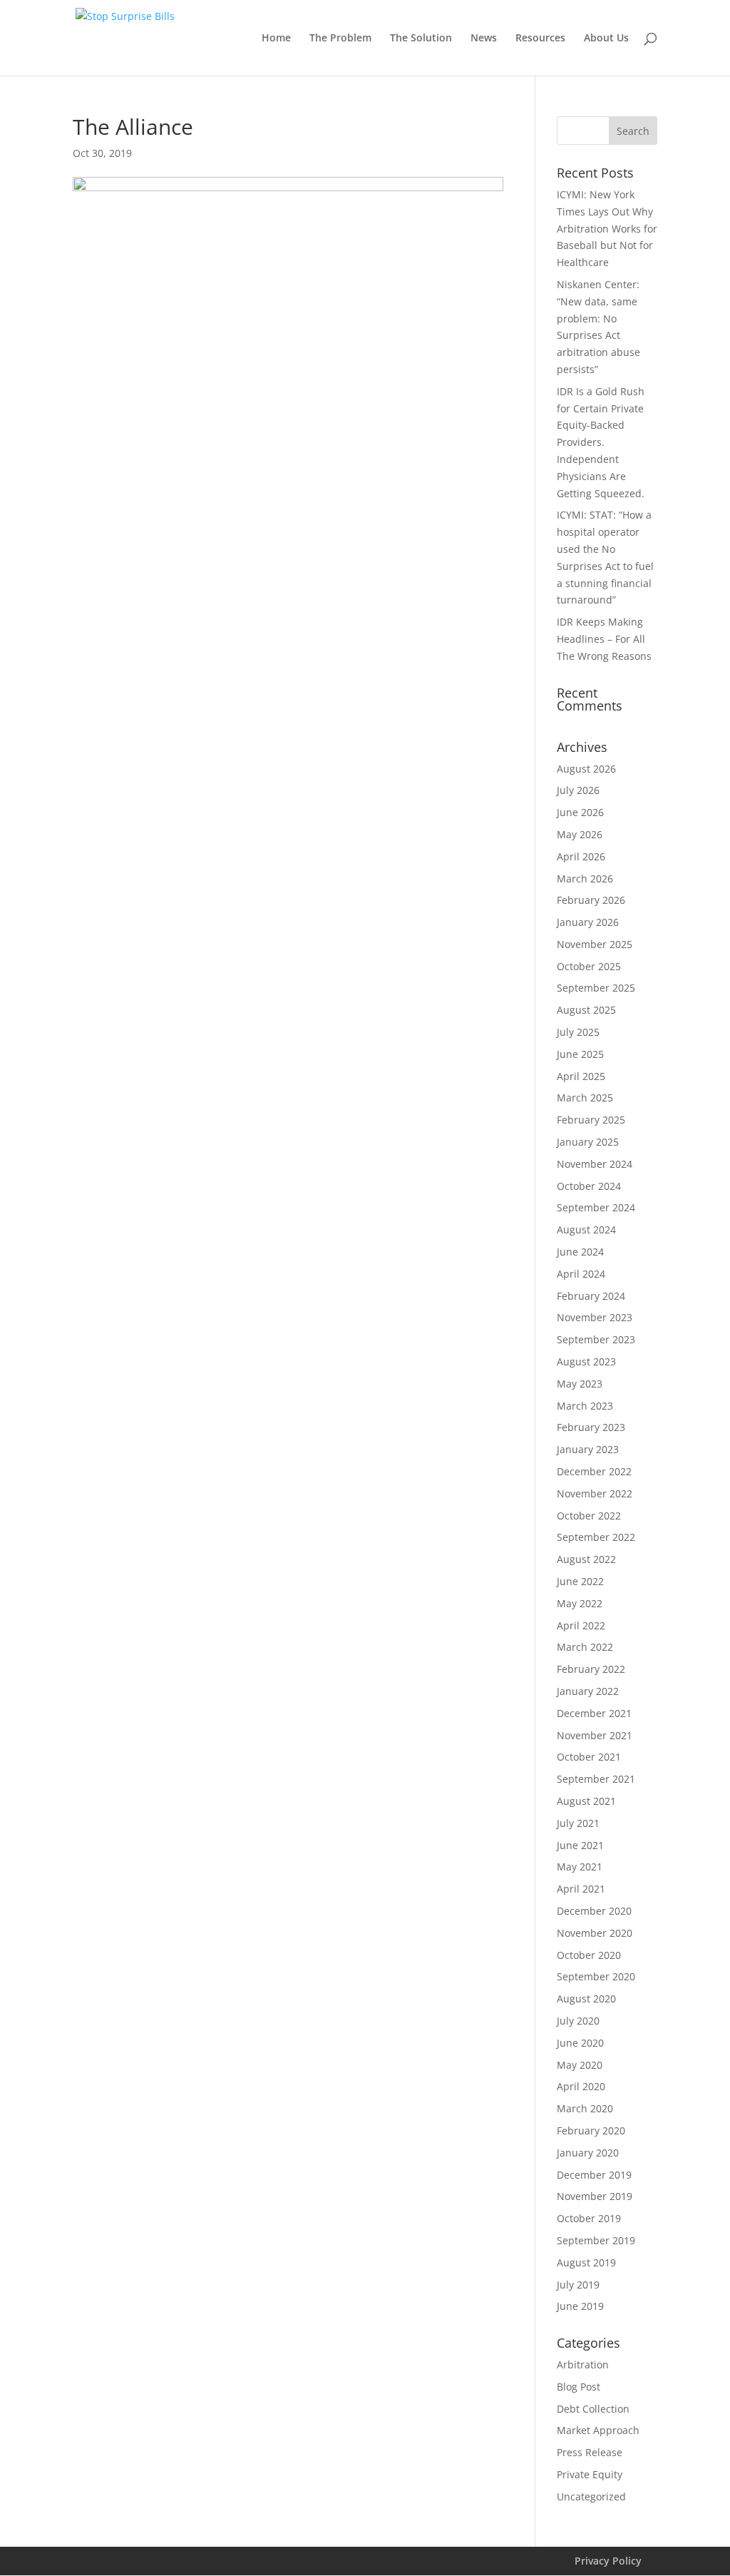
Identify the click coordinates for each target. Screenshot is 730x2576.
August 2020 (586, 1999)
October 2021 (589, 1757)
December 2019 (594, 2175)
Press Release (590, 2452)
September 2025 (596, 988)
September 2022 (596, 1537)
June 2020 (580, 2043)
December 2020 (594, 1911)
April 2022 (581, 1625)
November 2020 (595, 1933)
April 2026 (581, 856)
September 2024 (596, 1207)
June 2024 (580, 1252)
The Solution (421, 39)
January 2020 (588, 2153)
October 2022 (589, 1516)
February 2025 (591, 1120)
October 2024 (589, 1186)
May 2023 (580, 1384)
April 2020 (581, 2086)
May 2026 (580, 834)
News (484, 39)
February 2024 (591, 1296)
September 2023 (596, 1339)
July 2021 (578, 1823)
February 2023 (591, 1427)
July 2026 (578, 790)
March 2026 (585, 879)
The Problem (340, 39)
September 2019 (596, 2240)
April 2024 (581, 1274)
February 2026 (591, 900)
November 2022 (595, 1493)
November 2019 (595, 2196)
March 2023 (585, 1406)
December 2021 (594, 1713)
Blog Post (579, 2387)
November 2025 (595, 944)
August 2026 (586, 769)
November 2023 (595, 1317)
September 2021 (596, 1779)
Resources (540, 39)
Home (276, 39)
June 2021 (580, 1845)
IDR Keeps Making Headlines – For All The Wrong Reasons (604, 639)
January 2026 (588, 922)
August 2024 (586, 1230)
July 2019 (578, 2285)
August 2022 (586, 1559)
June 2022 (580, 1581)
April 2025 (581, 1076)
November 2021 (595, 1735)
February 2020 (591, 2130)
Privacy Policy (608, 2561)
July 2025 (578, 1032)
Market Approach (598, 2430)
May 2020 (580, 2065)
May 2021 (580, 1867)
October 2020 (589, 1955)
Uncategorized (591, 2496)
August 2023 (586, 1361)
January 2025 (588, 1142)
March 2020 (585, 2108)
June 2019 (580, 2306)
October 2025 (589, 966)
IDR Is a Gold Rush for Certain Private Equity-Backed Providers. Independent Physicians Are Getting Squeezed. (601, 442)
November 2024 (595, 1164)
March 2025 (585, 1098)
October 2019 (589, 2218)
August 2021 (586, 1801)
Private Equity (590, 2474)
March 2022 (585, 1647)
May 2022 (580, 1603)
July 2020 (578, 2021)
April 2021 (581, 1889)
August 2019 (586, 2262)
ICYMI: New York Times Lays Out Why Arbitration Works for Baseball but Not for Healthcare (607, 228)
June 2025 (580, 1054)
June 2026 (580, 812)
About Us (606, 39)
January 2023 (588, 1449)
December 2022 (594, 1471)
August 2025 (586, 1010)
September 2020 (596, 1976)
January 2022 (588, 1691)
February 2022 (591, 1669)
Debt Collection (593, 2409)
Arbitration (583, 2364)
